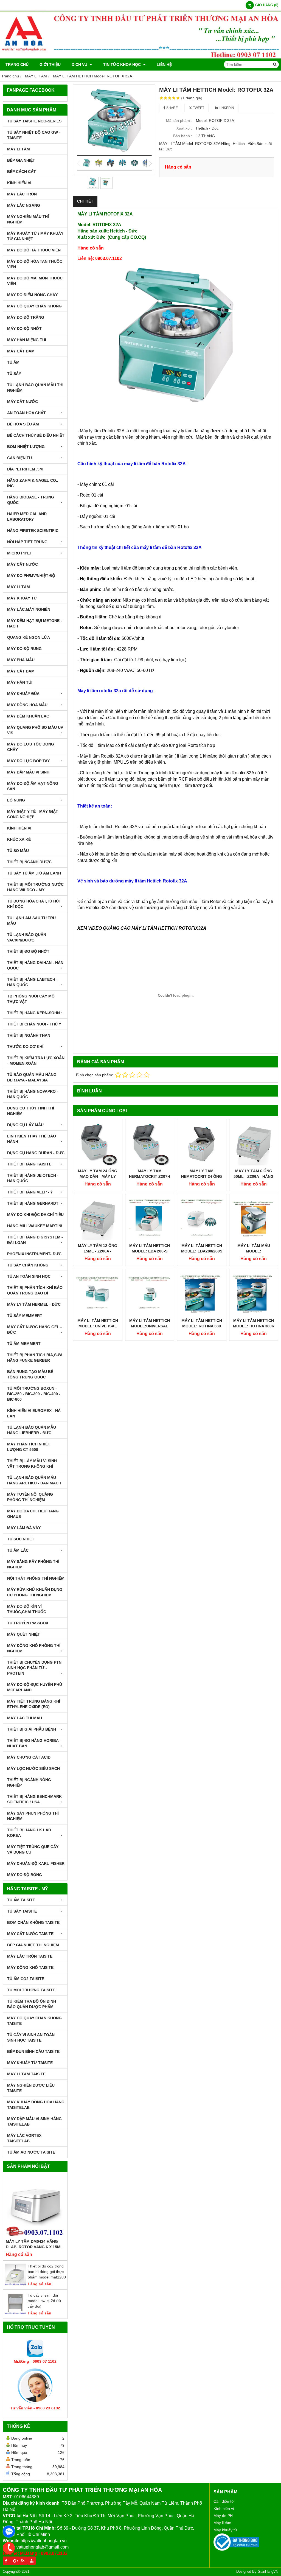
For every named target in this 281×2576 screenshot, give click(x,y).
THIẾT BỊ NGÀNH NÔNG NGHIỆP (29, 1782)
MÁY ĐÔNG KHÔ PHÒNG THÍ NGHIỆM (34, 1648)
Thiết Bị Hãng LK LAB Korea (29, 1833)
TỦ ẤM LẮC (18, 1550)
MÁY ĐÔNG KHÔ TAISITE (30, 1967)
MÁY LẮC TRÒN (22, 194)
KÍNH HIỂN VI (19, 183)
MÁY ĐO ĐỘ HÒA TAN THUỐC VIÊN (35, 264)
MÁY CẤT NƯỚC (23, 402)
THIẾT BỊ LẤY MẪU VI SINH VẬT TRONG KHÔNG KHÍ (32, 1464)
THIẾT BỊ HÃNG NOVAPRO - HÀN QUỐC (33, 1094)
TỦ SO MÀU (18, 851)
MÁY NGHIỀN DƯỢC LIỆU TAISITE (31, 2088)
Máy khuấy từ (225, 2530)
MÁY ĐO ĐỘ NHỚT (24, 329)
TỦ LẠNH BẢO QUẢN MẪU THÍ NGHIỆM (35, 388)
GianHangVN (268, 2572)
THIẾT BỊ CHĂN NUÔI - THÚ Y (34, 1024)
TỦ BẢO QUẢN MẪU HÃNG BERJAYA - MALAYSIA (32, 1077)
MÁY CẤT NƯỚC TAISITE (30, 1934)
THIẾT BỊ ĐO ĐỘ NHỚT (28, 951)
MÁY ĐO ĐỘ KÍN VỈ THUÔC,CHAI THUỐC (27, 1609)
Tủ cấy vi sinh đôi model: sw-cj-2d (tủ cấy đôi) (44, 2301)
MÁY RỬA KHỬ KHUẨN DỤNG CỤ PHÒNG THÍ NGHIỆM (35, 1592)
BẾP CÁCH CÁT (22, 172)
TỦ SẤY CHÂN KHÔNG (28, 1265)
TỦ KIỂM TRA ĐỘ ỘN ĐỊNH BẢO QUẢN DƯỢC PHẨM (32, 2004)
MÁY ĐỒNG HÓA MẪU (27, 705)
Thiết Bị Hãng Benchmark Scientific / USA (34, 1799)
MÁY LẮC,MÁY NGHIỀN (29, 609)
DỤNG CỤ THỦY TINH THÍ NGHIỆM (31, 1111)
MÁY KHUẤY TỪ (22, 598)
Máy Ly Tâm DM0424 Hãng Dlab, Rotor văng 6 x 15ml (34, 2244)
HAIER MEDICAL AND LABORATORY (27, 517)
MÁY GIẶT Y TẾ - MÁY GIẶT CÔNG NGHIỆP (33, 814)
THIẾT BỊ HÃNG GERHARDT (33, 1203)
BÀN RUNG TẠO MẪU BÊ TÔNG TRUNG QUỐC (30, 1374)
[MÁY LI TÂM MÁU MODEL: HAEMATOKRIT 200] (254, 1219)
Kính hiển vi (224, 2508)
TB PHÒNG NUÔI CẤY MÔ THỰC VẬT (31, 999)
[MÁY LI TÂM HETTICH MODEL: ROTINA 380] (202, 1293)
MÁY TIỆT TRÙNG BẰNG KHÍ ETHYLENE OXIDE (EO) (34, 1704)
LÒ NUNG (16, 800)
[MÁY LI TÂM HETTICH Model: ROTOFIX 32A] (114, 129)
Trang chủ (17, 65)
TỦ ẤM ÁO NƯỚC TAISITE (31, 2152)
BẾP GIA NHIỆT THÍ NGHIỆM (33, 1945)
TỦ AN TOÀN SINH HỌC (29, 1276)
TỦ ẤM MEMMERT (24, 1344)
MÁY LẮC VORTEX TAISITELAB (24, 2138)
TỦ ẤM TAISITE (21, 1900)
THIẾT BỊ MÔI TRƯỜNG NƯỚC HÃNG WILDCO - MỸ (35, 887)
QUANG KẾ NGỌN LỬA (29, 637)
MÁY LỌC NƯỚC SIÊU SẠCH (33, 1768)
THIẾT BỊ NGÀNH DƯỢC (29, 862)
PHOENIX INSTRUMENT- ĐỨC (34, 1254)
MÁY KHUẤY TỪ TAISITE (30, 2063)
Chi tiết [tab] (85, 201)
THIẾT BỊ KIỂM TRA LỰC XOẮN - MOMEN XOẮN (36, 1061)
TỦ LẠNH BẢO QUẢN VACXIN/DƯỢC (27, 937)
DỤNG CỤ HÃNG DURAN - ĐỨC (36, 1153)
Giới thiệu (50, 65)
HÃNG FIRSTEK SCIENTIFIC (33, 531)
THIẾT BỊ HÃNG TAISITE (29, 1164)
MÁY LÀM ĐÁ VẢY (24, 1528)
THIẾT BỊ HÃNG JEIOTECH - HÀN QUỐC (33, 1178)
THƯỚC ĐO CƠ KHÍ (25, 1047)
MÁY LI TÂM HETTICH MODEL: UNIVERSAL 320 (98, 1326)
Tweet (198, 108)
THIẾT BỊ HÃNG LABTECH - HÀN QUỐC (32, 982)
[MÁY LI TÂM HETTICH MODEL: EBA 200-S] (150, 1219)
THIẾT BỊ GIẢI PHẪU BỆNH (32, 1729)
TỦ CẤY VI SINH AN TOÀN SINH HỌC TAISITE (31, 2037)
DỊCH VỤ (80, 65)
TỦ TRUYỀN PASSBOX (28, 1623)
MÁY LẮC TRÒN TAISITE (30, 1956)
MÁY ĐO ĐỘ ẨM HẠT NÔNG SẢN (33, 786)
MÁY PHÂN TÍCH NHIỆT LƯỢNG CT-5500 (29, 1447)
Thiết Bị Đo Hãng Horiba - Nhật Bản (34, 1743)
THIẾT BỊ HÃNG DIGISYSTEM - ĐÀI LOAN (35, 1240)
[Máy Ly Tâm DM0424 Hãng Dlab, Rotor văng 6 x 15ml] (35, 2207)
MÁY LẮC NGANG (24, 205)
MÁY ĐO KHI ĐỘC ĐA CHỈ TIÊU (35, 1215)
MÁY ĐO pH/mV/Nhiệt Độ (31, 576)
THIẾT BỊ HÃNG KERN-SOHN (33, 1013)
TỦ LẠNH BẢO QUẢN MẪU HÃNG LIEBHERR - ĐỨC (32, 1430)
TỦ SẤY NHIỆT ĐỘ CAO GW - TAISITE (34, 135)
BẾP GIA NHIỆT (21, 160)
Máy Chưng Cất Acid (29, 1757)
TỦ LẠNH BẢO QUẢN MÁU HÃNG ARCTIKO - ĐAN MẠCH (34, 1480)
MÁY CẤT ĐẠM (21, 351)
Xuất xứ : (184, 128)
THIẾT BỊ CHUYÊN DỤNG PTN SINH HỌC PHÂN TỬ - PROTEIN (34, 1668)
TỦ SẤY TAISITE (22, 1911)
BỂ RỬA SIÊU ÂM (23, 424)
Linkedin (226, 108)
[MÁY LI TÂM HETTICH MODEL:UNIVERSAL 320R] (150, 1293)
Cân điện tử (224, 2501)
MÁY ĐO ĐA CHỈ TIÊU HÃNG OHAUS (33, 1514)
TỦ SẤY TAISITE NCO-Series (34, 121)
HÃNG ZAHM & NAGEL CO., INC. (33, 483)
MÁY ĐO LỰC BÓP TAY (28, 761)
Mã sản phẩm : (179, 120)
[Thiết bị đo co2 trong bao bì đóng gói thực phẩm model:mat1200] (15, 2284)
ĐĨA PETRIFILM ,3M (25, 469)
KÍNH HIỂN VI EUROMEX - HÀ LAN (34, 1413)
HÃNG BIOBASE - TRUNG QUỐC (31, 500)
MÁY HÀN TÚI (20, 682)
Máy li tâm (222, 2523)
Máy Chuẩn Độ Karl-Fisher (36, 1863)
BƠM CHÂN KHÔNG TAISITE (33, 1922)
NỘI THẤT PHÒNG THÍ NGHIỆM (36, 1578)
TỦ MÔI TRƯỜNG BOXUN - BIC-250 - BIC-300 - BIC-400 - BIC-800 (34, 1394)
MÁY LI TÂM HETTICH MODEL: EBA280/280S (202, 1248)
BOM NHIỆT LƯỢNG (26, 447)
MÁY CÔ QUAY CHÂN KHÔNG (34, 306)
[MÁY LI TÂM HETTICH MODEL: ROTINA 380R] (254, 1293)
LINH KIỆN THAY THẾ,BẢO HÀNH (32, 1139)
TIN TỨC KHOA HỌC (123, 65)
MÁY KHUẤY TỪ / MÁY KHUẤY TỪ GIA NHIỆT (35, 236)
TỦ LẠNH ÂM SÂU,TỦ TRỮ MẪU (32, 921)
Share (172, 108)
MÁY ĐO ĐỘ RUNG (24, 649)
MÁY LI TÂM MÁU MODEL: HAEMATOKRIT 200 (254, 1251)
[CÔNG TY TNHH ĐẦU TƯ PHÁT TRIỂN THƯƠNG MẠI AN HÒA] (140, 57)
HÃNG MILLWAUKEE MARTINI (35, 1226)
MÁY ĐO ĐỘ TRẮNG (26, 317)
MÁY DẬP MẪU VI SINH (28, 772)
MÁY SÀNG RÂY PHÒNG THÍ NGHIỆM (33, 1564)
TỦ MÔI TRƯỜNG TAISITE (31, 1990)
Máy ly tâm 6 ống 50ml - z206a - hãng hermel (254, 1176)
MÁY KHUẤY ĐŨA (23, 694)
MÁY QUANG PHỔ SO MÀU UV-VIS (36, 730)
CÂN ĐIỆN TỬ (20, 458)
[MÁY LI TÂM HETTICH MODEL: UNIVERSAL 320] (98, 1293)
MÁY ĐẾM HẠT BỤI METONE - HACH (35, 623)
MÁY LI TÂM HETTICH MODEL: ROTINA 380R (254, 1323)
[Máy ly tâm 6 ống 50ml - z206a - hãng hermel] (254, 1144)
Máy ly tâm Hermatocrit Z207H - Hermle (150, 1176)
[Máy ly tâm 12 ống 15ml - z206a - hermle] (98, 1219)
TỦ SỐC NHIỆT (21, 1539)
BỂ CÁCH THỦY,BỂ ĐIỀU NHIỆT (36, 435)
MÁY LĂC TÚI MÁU (25, 1718)
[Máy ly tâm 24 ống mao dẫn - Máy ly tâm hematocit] (98, 1144)
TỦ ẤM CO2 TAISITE (26, 1979)
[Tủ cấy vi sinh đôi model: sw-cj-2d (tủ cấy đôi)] (15, 2313)
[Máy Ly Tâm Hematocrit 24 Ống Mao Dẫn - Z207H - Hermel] (202, 1144)
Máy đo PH (223, 2516)
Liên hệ (164, 65)
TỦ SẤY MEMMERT (25, 1316)
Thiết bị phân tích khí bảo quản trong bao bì (35, 1290)
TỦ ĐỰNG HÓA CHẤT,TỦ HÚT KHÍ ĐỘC (34, 904)
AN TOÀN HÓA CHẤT (26, 413)
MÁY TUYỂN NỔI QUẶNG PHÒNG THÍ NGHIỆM (30, 1497)
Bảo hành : (183, 136)
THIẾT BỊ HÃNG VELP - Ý (30, 1192)
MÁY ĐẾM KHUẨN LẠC (28, 716)
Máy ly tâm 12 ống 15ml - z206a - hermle (98, 1251)
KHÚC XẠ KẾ (19, 839)
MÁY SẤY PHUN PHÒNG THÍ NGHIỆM (33, 1816)
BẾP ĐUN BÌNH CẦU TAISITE (33, 2051)
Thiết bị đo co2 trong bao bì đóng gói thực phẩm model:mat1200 (47, 2272)
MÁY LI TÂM (19, 149)
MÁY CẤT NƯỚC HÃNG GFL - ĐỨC (34, 1330)
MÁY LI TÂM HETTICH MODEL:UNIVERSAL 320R (150, 1326)
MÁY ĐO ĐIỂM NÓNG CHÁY (32, 295)
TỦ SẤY (14, 374)
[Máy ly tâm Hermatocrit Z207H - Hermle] (150, 1144)
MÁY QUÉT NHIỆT (24, 1634)
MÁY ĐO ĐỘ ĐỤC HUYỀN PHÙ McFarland (35, 1687)
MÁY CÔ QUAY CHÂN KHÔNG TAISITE (34, 2021)
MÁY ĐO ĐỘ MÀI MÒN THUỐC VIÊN (35, 281)
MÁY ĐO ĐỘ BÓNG (25, 1875)
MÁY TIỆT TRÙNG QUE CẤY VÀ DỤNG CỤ (33, 1849)
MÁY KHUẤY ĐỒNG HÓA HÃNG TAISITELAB (36, 2105)
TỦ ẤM (13, 362)
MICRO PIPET (20, 553)
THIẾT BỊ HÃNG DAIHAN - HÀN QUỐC (35, 965)
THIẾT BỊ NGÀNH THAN (29, 1035)
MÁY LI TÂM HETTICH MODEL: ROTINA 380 (202, 1323)
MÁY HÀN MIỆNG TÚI (27, 340)
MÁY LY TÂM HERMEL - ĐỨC (34, 1304)
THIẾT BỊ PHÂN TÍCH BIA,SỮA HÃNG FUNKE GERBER (35, 1358)
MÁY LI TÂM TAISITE (26, 2074)
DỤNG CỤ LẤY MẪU (25, 1125)
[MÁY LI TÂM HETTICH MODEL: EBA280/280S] (202, 1219)
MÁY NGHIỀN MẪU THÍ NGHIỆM (28, 219)
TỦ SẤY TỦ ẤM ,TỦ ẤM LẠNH (34, 873)
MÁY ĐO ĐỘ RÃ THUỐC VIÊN (34, 250)
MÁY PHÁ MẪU (21, 660)
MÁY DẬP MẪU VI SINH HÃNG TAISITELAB (34, 2121)
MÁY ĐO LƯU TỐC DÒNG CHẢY (31, 747)
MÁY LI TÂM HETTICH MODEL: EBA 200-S (150, 1248)
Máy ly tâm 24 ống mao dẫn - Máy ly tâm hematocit (98, 1176)
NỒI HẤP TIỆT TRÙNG (27, 542)
